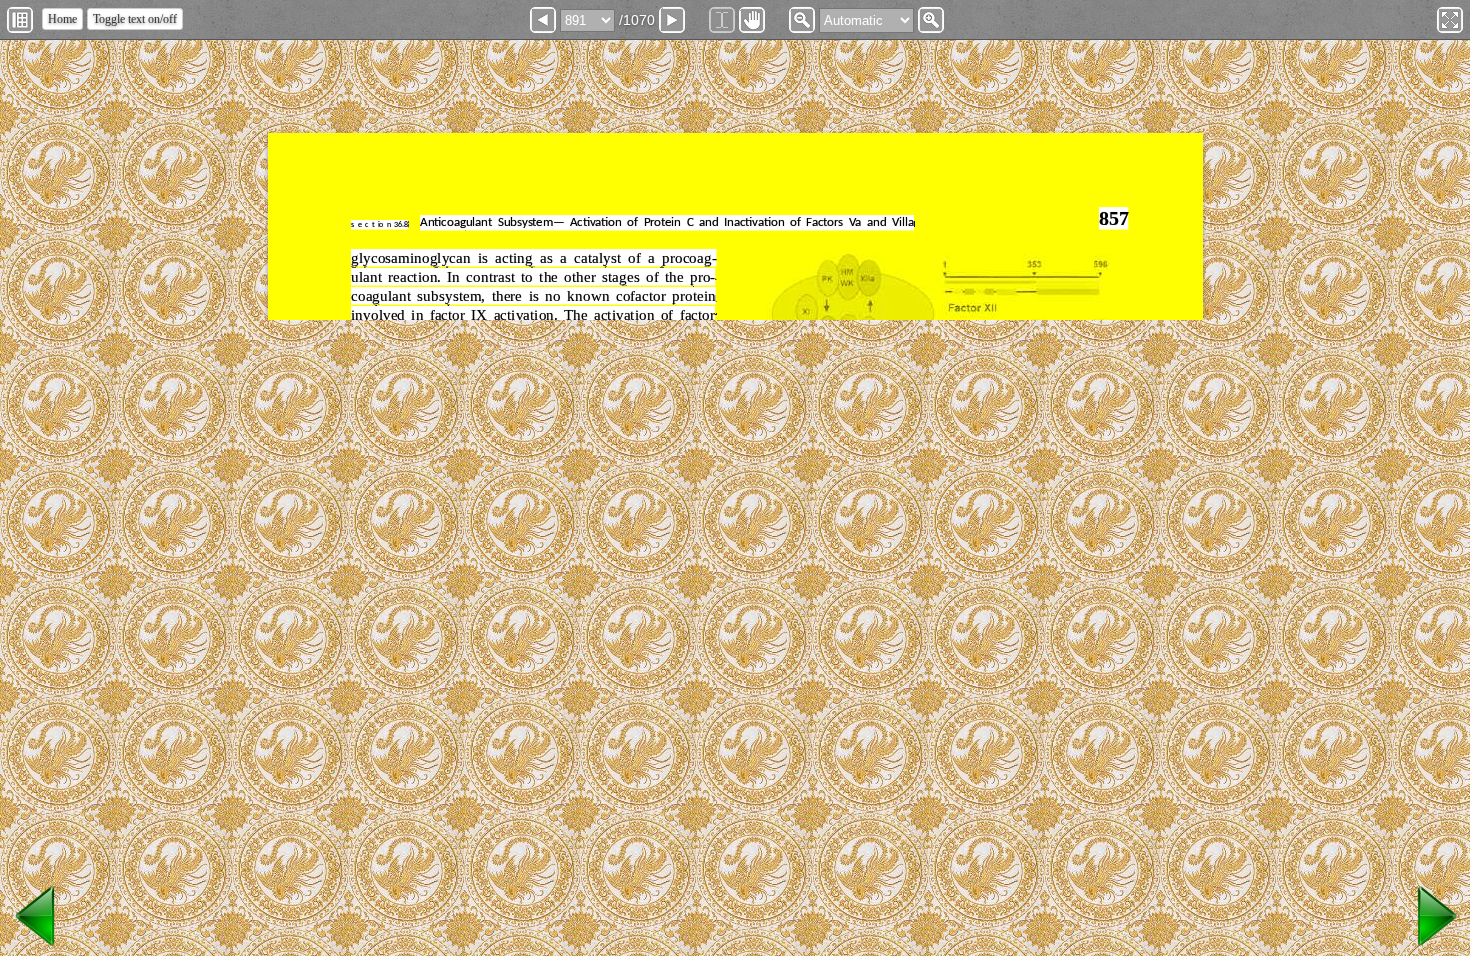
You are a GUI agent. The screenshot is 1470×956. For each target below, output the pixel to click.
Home (62, 19)
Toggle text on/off (135, 19)
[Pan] (752, 20)
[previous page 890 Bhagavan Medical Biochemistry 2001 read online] (36, 946)
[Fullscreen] (1450, 20)
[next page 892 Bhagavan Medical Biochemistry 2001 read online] (1434, 946)
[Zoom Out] (802, 20)
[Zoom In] (931, 20)
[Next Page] (672, 20)
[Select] (722, 20)
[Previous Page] (543, 20)
